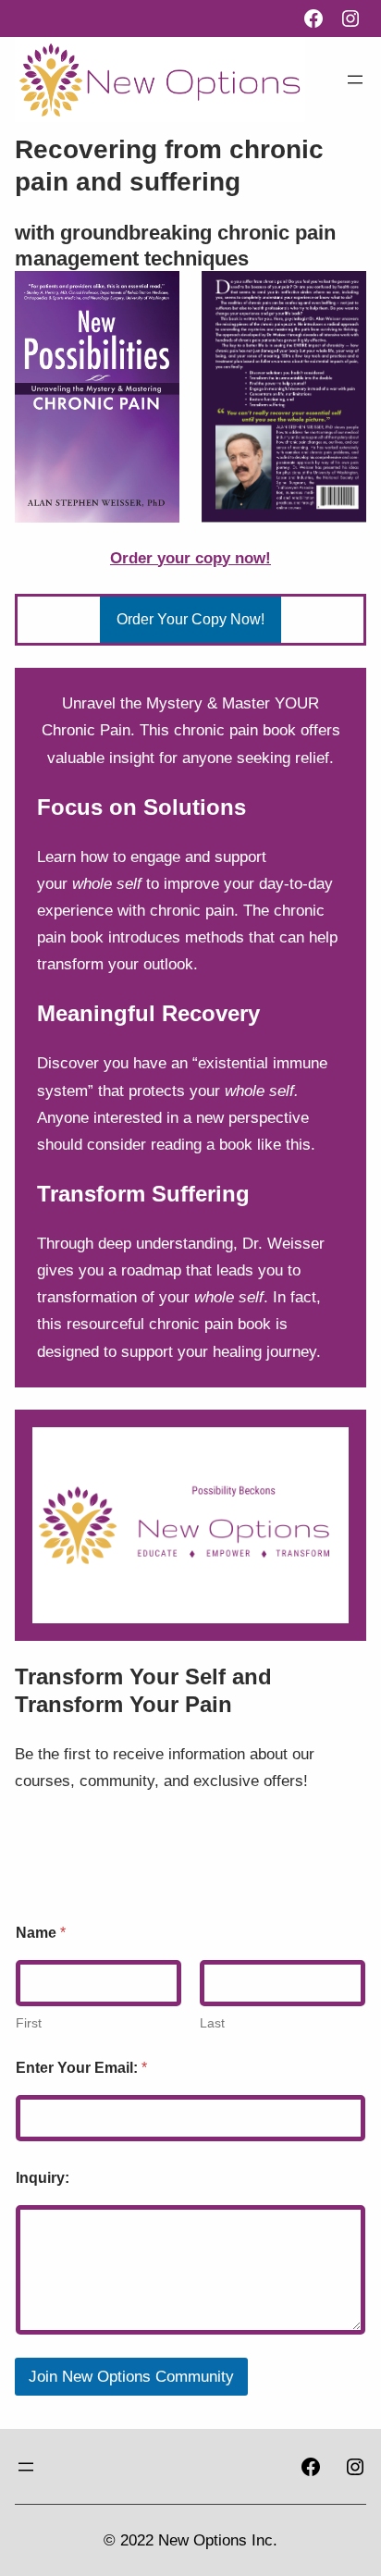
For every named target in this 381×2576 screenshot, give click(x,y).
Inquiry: (43, 2178)
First (29, 2023)
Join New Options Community (131, 2377)
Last (212, 2023)
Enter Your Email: (81, 2068)
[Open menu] (355, 80)
